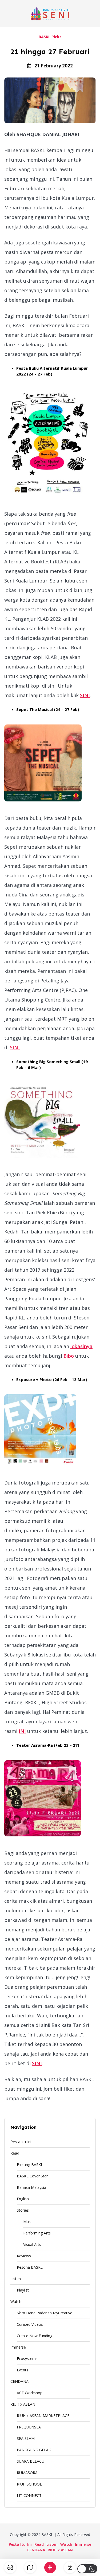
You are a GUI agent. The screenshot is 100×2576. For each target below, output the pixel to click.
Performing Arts (37, 2233)
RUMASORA (27, 2473)
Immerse (18, 2347)
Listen (16, 2279)
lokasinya (81, 1346)
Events (23, 2370)
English (23, 2199)
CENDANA (19, 2381)
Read (15, 2153)
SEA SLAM (26, 2438)
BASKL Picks (50, 37)
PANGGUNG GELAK (34, 2450)
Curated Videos (30, 2324)
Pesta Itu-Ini (21, 2142)
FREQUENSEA (29, 2427)
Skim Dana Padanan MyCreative (45, 2313)
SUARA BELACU (31, 2461)
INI (22, 1731)
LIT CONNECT (29, 2495)
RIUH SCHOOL (29, 2484)
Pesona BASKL (30, 2267)
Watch (16, 2301)
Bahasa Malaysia (31, 2187)
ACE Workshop (30, 2393)
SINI (85, 695)
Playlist (23, 2290)
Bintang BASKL (30, 2165)
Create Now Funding (35, 2336)
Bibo (69, 1356)
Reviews (24, 2256)
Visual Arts (32, 2244)
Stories (23, 2210)
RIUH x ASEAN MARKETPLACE (43, 2416)
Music (28, 2222)
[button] (87, 2569)
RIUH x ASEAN (23, 2404)
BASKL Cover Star (32, 2176)
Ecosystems (27, 2359)
